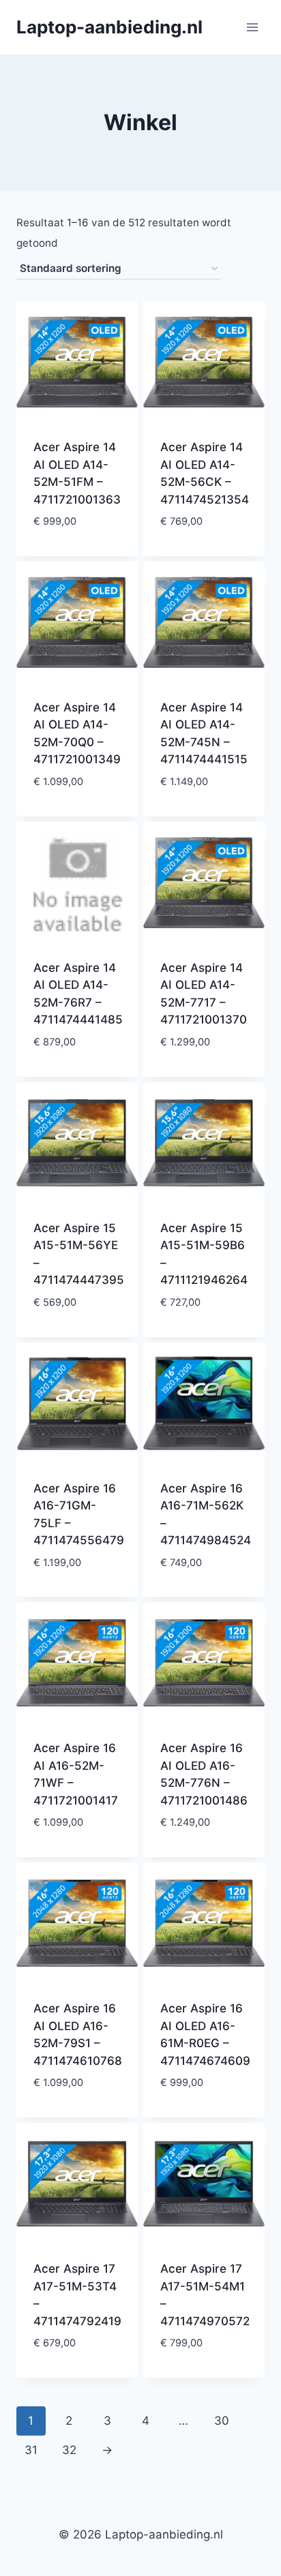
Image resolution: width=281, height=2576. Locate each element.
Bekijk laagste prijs (77, 543)
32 (69, 2450)
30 (222, 2421)
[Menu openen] (252, 27)
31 (31, 2450)
